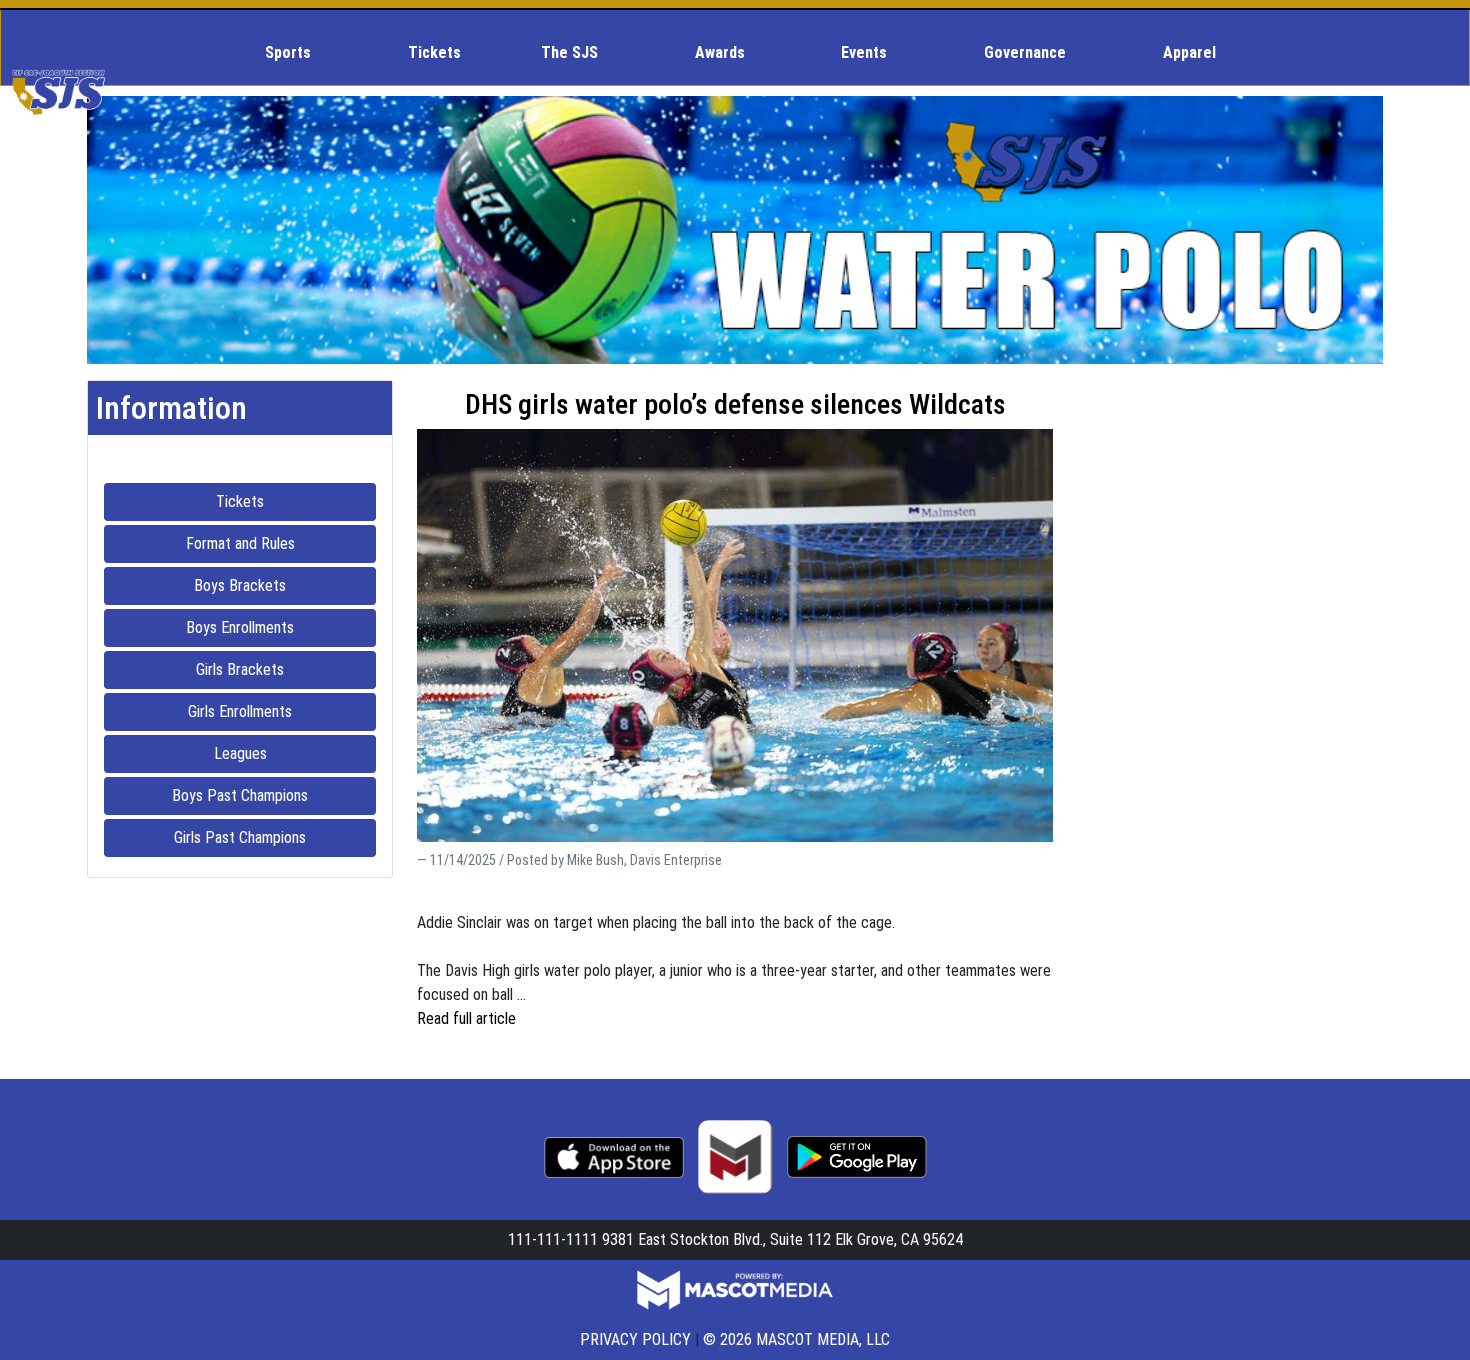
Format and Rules (281, 543)
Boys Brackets (285, 585)
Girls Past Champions (275, 837)
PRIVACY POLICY (635, 1339)
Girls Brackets (286, 669)
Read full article (466, 1018)
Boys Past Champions (274, 795)
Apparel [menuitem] (1189, 52)
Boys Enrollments (281, 627)
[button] (296, 53)
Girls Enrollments (282, 711)
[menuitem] (296, 53)
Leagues (295, 753)
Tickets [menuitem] (434, 52)
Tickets (296, 501)
